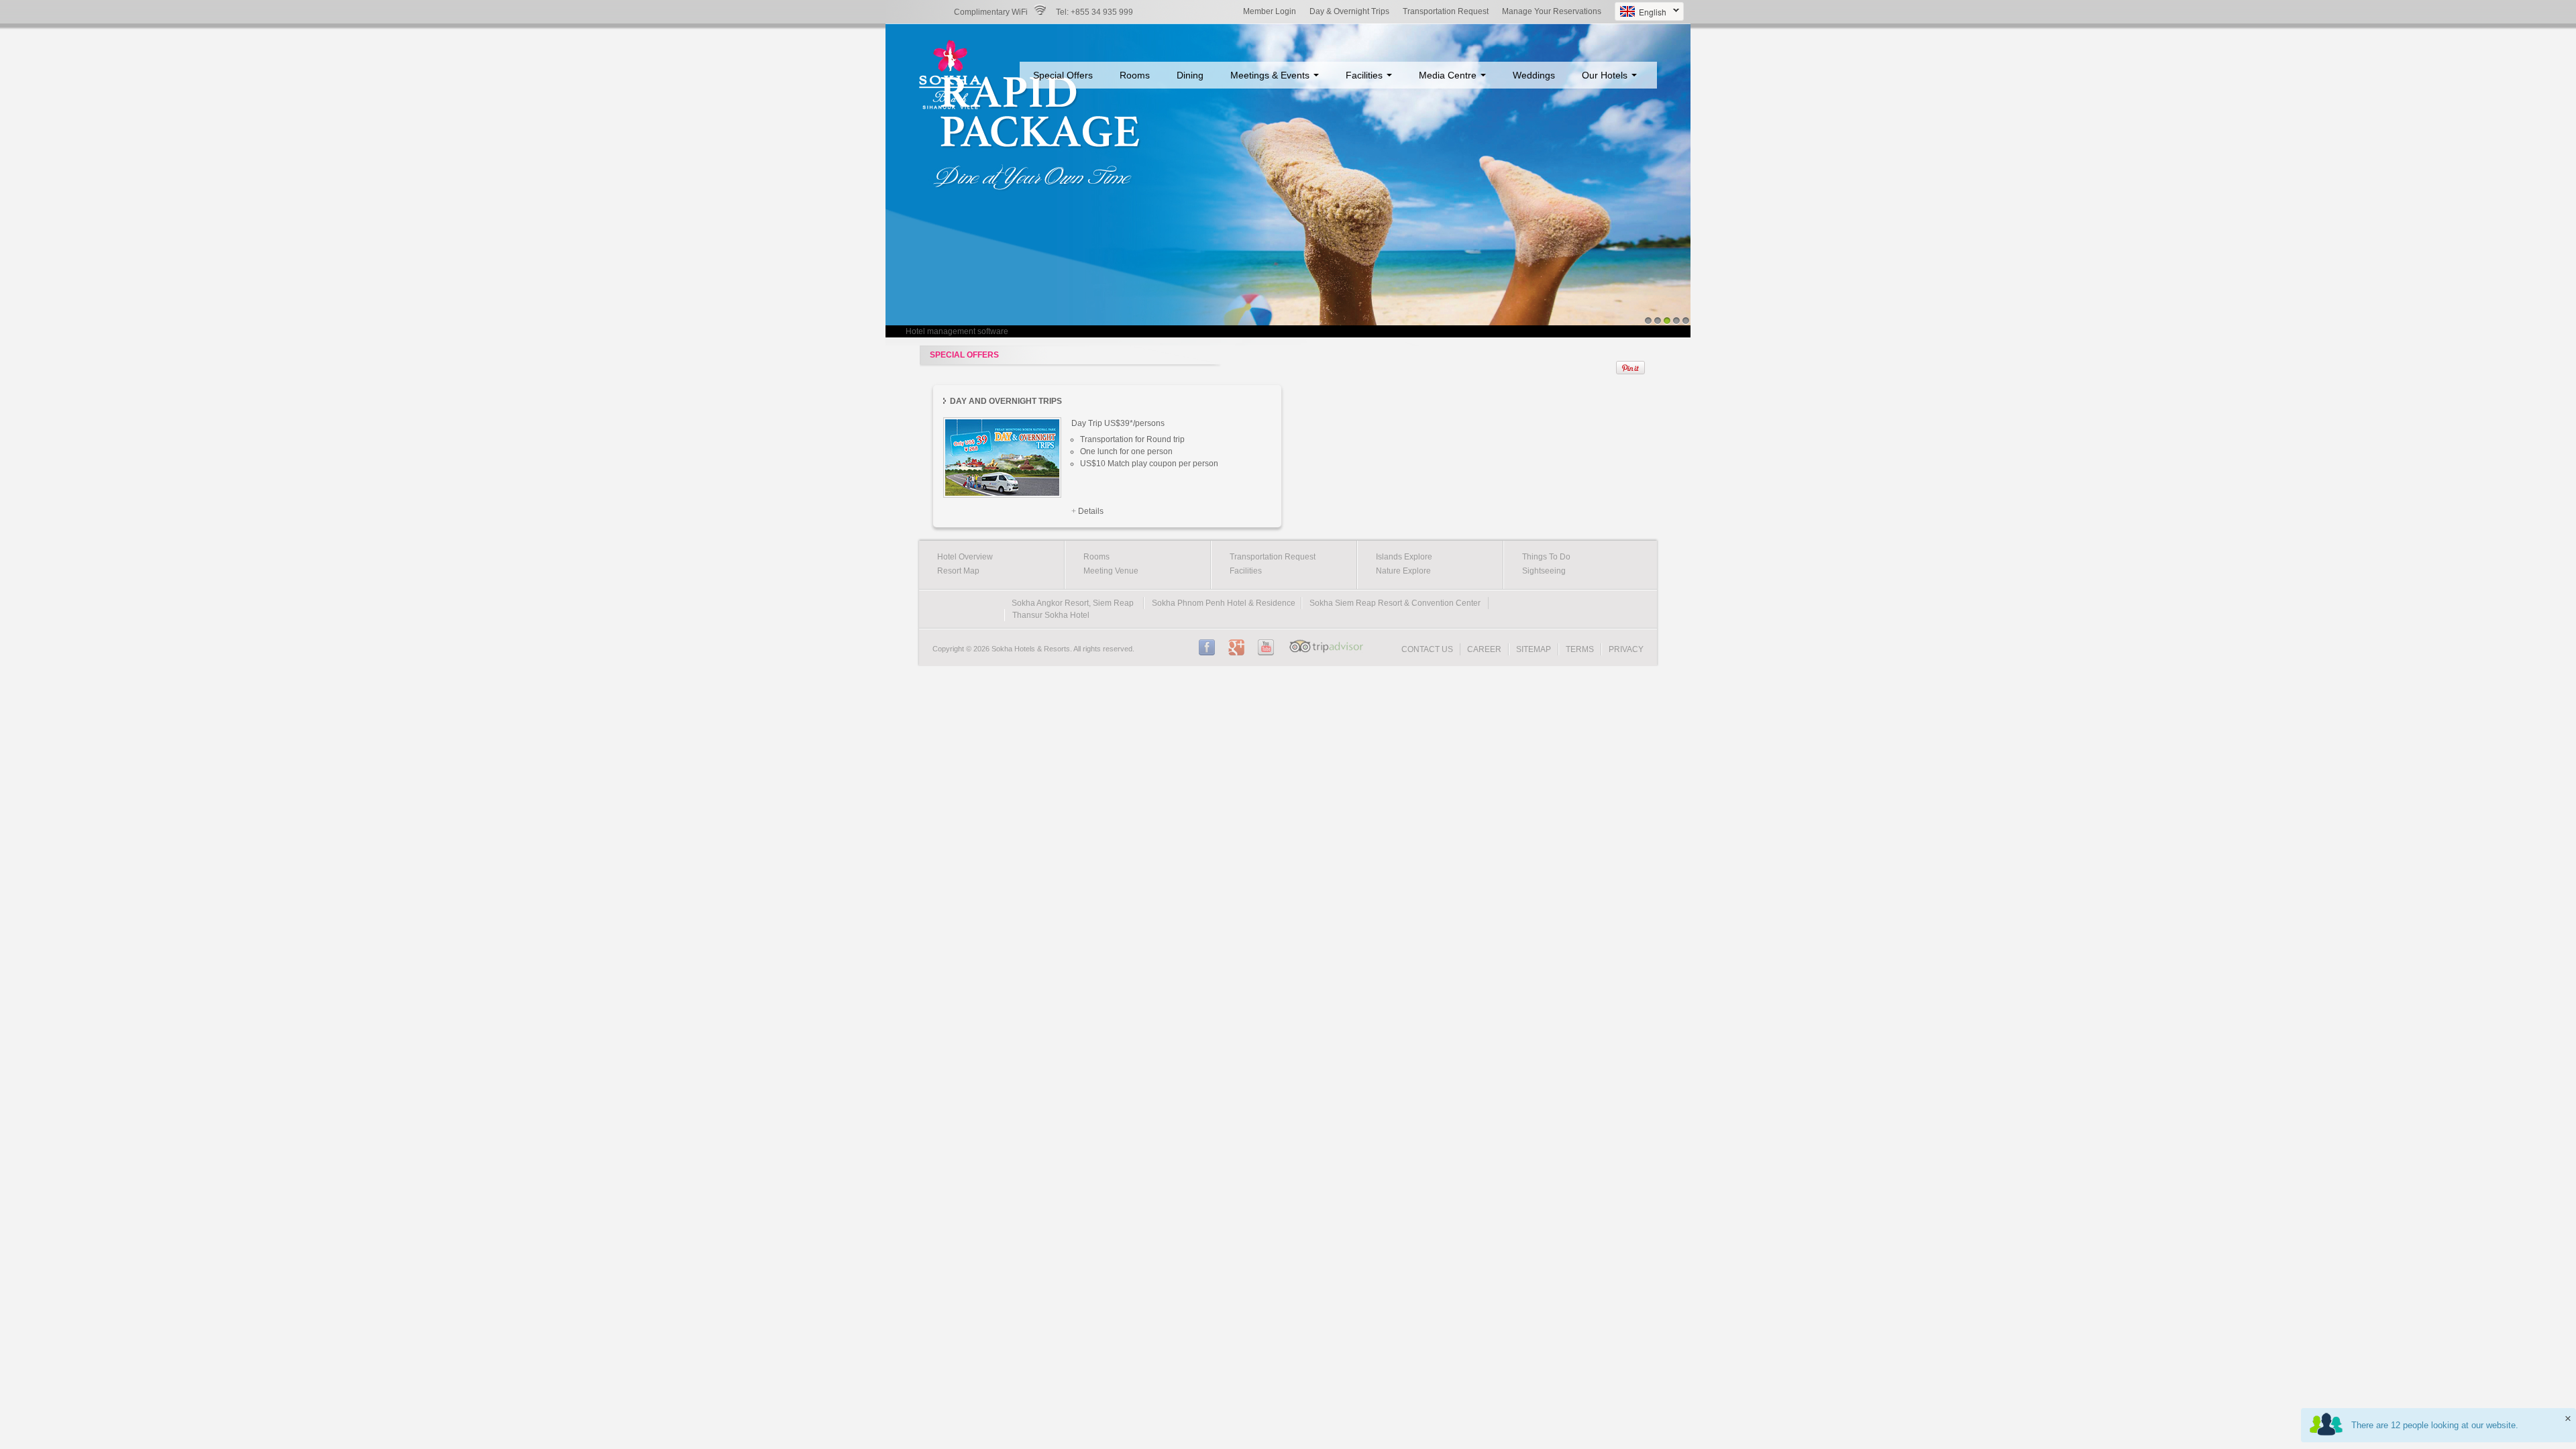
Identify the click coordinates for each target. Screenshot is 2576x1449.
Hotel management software (957, 331)
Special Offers (1063, 75)
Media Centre (1449, 75)
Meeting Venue (1111, 571)
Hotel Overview (965, 557)
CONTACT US (1427, 649)
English (1641, 13)
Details (1091, 511)
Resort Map (958, 571)
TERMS (1580, 649)
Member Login (1270, 11)
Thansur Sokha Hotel (1051, 615)
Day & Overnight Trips (1349, 11)
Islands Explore (1404, 557)
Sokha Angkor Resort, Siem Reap (1073, 603)
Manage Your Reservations (1552, 11)
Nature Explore (1403, 571)
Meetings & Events (1271, 75)
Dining (1190, 75)
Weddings (1534, 75)
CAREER (1484, 649)
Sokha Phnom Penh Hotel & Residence (1224, 603)
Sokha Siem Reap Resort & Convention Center (1395, 603)
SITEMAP (1534, 649)
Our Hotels (1606, 75)
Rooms (1135, 75)
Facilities (1365, 75)
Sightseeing (1544, 571)
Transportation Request (1446, 11)
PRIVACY (1626, 649)
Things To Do (1546, 557)
